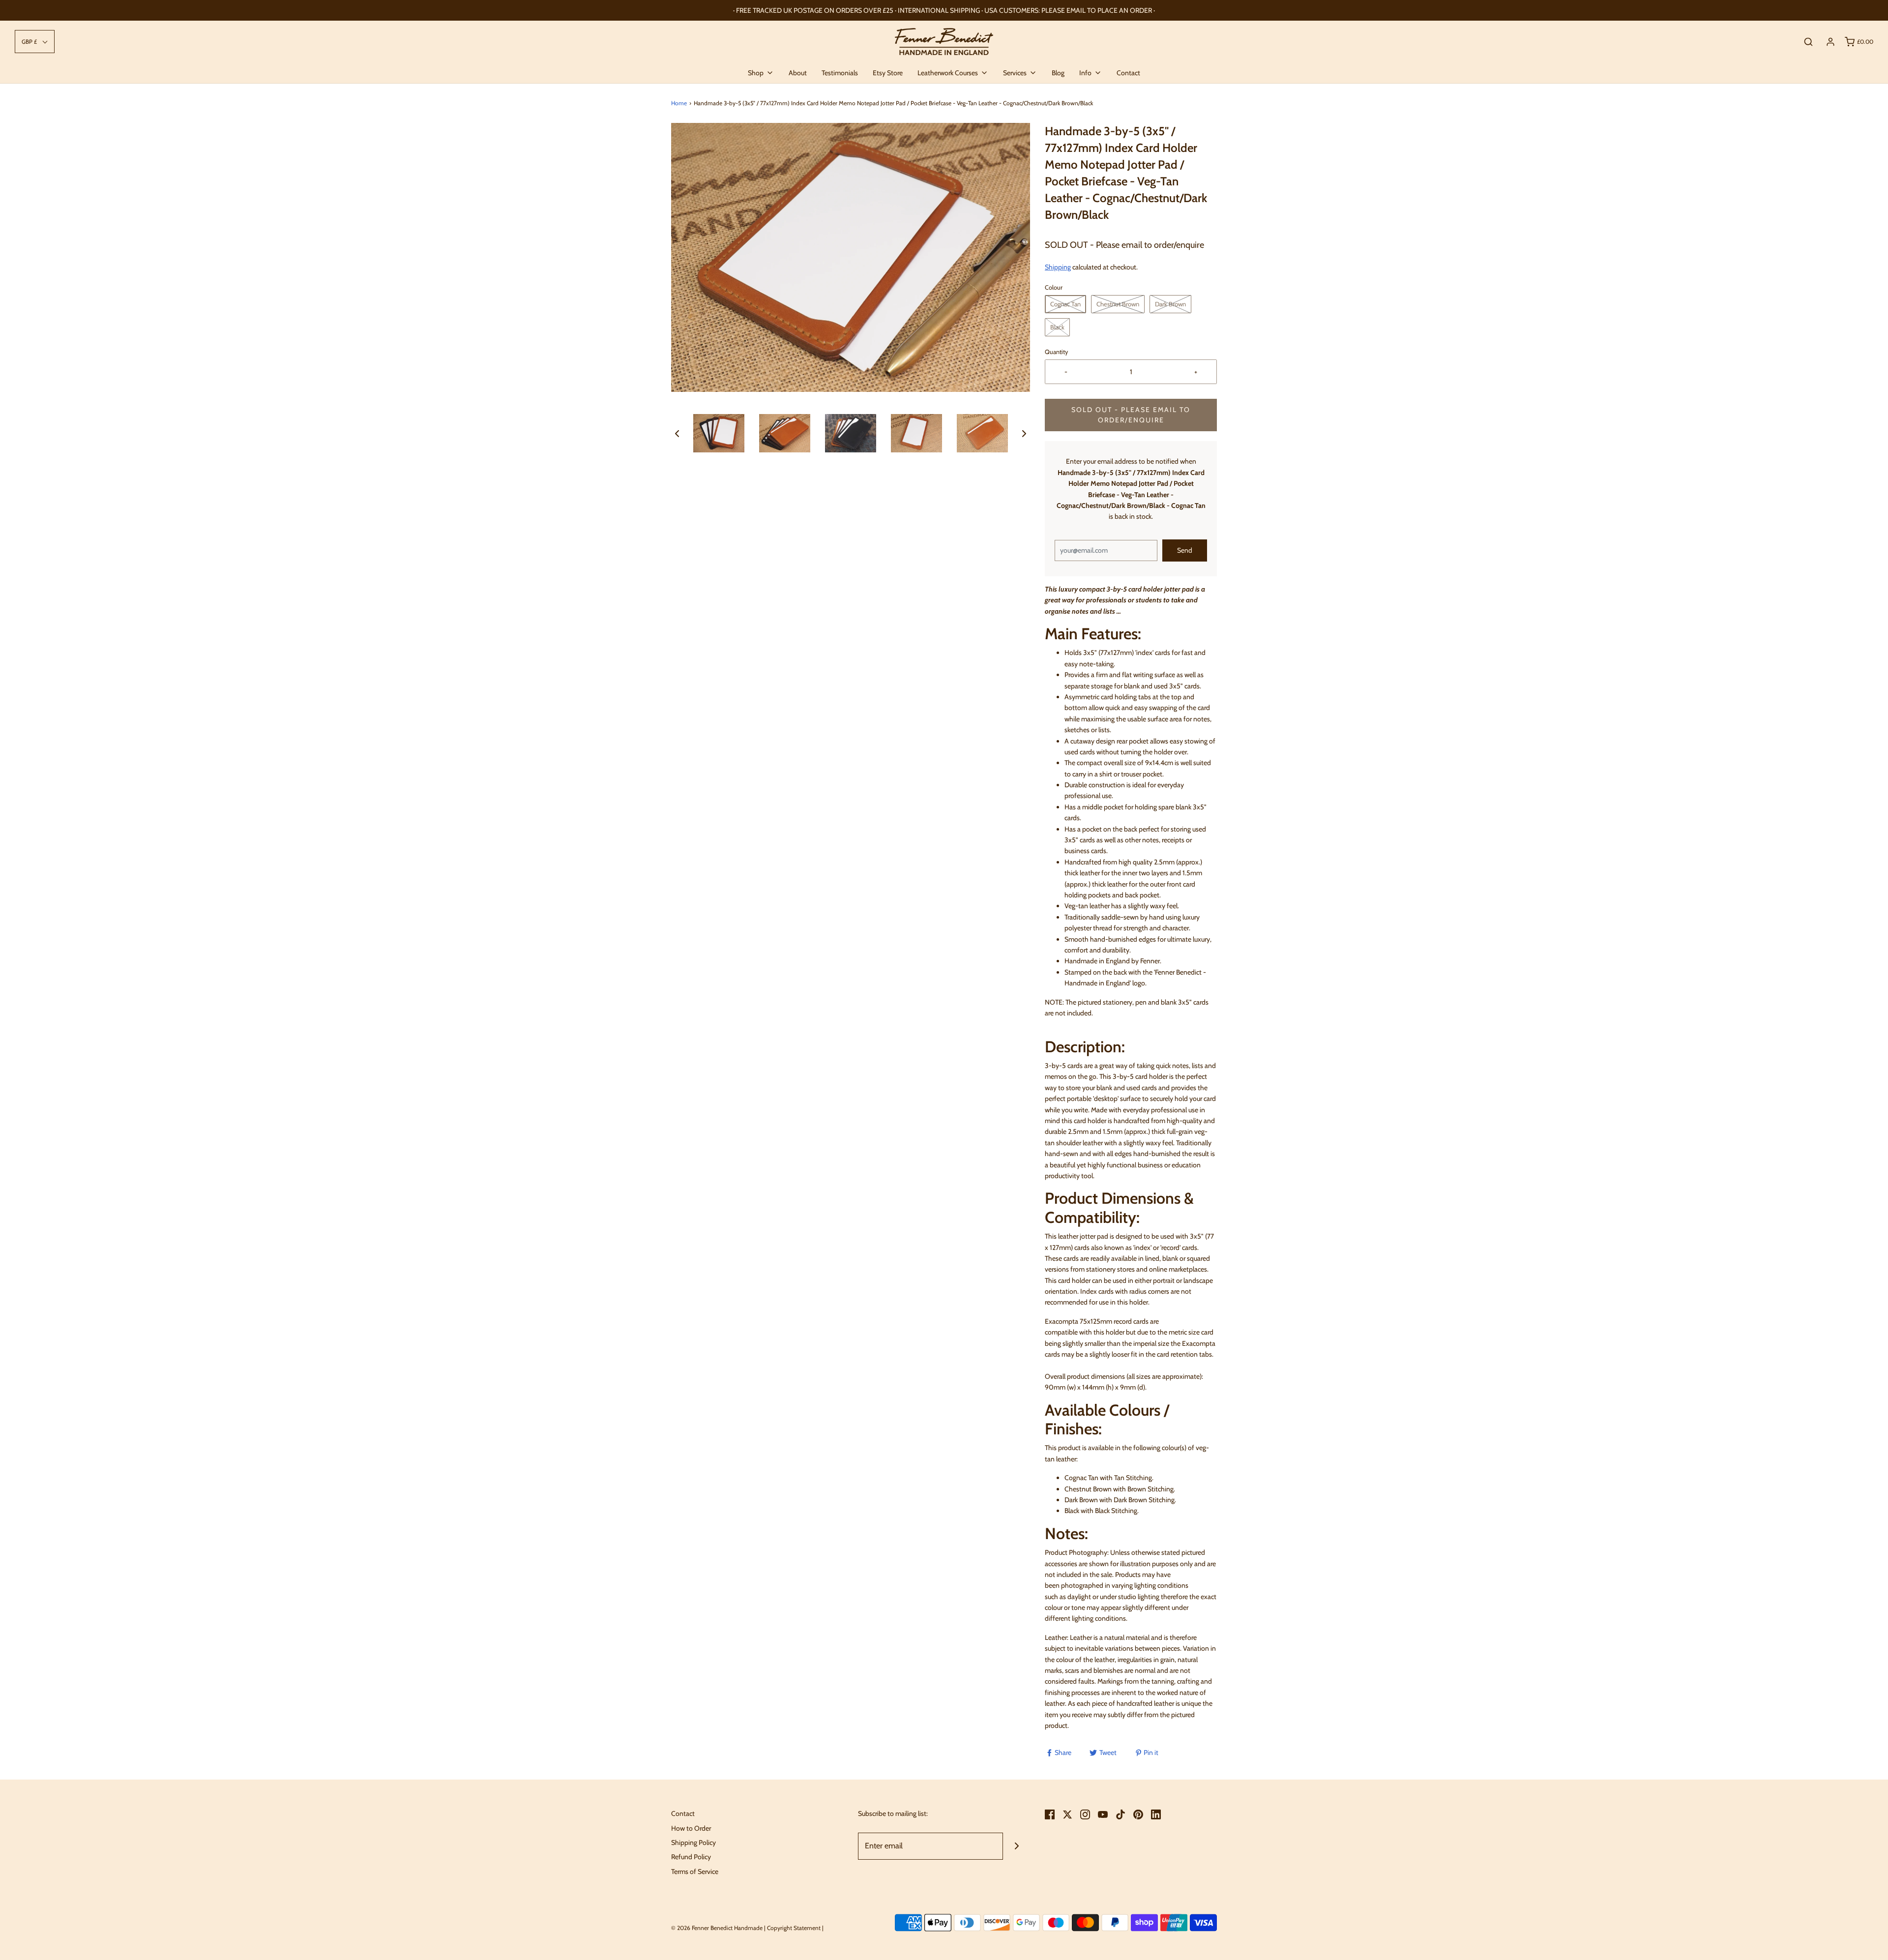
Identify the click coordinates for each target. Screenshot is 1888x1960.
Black (1057, 327)
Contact (683, 1813)
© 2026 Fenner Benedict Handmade (717, 1928)
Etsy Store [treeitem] (888, 73)
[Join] (1017, 1846)
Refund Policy (691, 1857)
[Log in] (1830, 42)
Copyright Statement (794, 1928)
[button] (677, 433)
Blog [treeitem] (1058, 73)
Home (679, 103)
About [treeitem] (798, 73)
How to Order (691, 1828)
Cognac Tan (1065, 304)
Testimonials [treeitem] (840, 73)
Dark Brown (1170, 304)
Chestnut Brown (1118, 304)
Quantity (1056, 352)
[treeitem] (761, 73)
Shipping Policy (693, 1842)
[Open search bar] (1808, 42)
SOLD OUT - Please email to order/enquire (1131, 415)
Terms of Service (695, 1871)
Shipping (1058, 267)
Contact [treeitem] (1128, 73)
